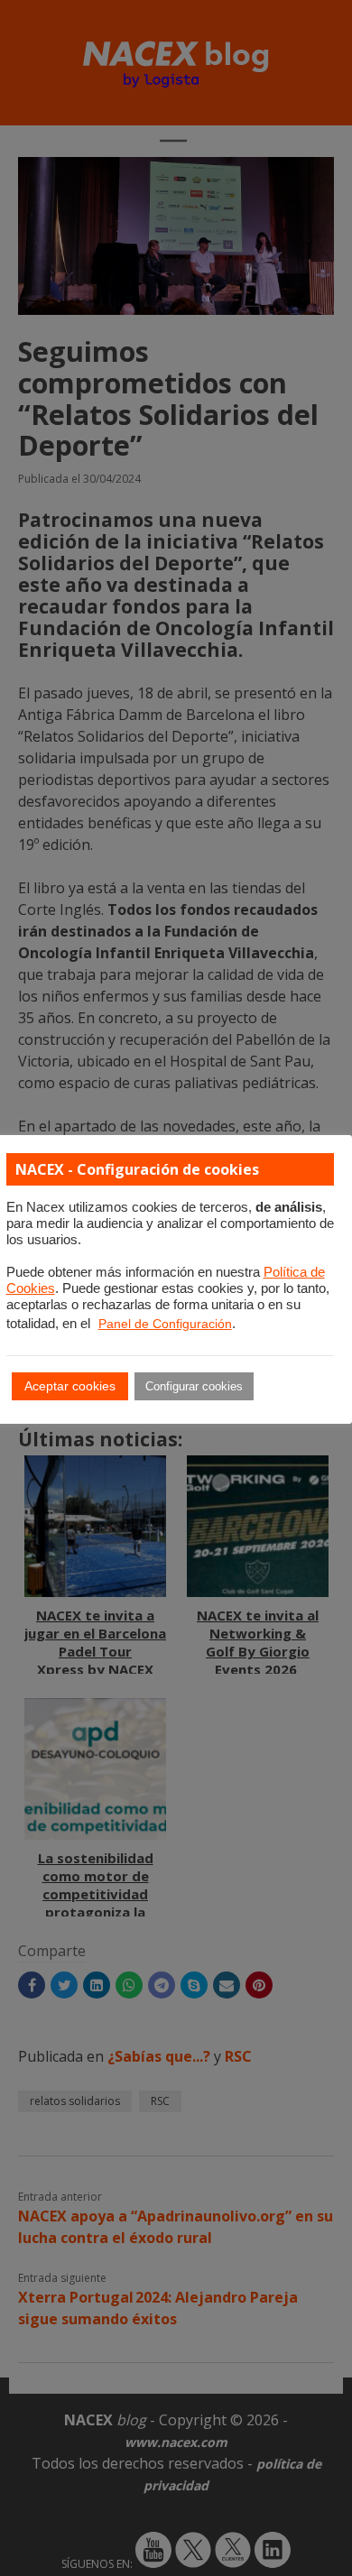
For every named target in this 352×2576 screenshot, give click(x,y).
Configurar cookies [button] (194, 1386)
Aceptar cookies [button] (70, 1386)
